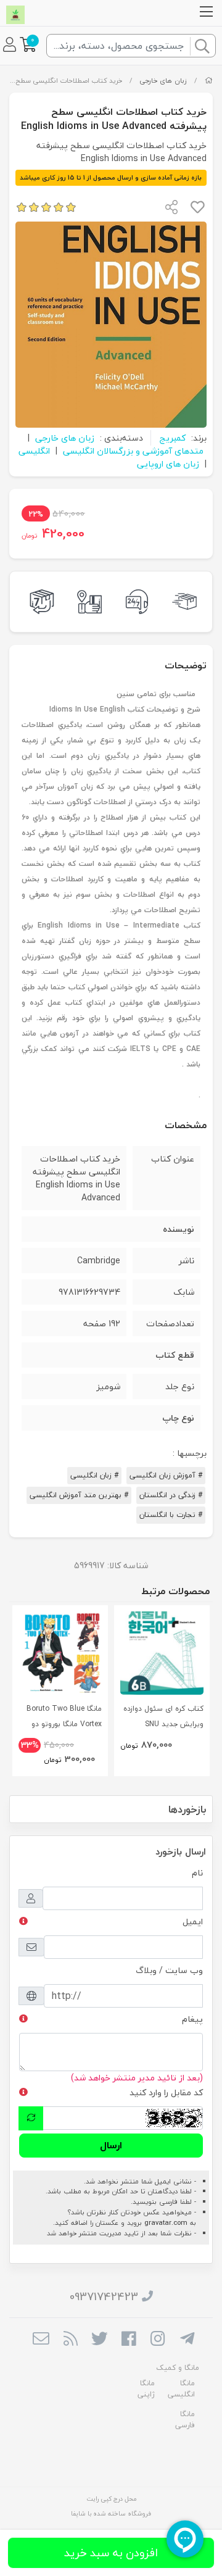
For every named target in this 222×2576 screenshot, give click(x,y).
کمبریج (172, 438)
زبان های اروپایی (168, 464)
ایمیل (193, 1922)
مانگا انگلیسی (181, 2389)
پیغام (192, 2019)
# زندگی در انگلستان (171, 1495)
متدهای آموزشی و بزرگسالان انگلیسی (133, 451)
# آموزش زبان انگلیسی (166, 1475)
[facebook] (129, 2340)
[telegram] (187, 2340)
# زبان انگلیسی (94, 1475)
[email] (41, 2340)
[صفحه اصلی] (209, 81)
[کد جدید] (31, 2118)
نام (197, 1873)
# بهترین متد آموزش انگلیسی (79, 1495)
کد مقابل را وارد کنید (166, 2092)
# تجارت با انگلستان (171, 1515)
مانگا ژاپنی (146, 2389)
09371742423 (104, 2297)
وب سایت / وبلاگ (169, 1970)
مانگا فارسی (185, 2420)
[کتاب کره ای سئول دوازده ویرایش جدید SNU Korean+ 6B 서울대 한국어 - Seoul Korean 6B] (162, 1653)
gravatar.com (166, 2223)
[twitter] (100, 2340)
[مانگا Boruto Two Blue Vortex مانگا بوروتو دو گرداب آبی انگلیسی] (60, 1653)
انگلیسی (34, 451)
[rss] (70, 2340)
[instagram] (158, 2340)
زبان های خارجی (163, 81)
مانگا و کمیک (178, 2368)
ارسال (111, 2145)
